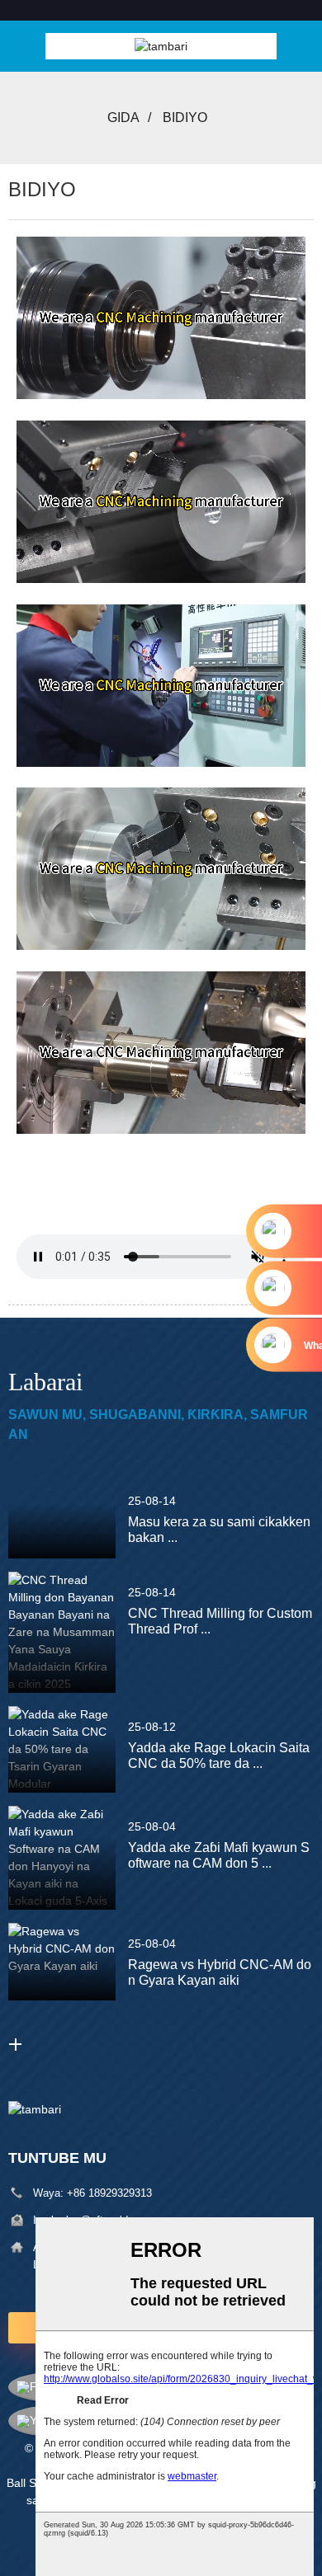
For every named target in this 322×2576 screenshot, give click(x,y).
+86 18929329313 (109, 2193)
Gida (123, 118)
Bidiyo (185, 118)
